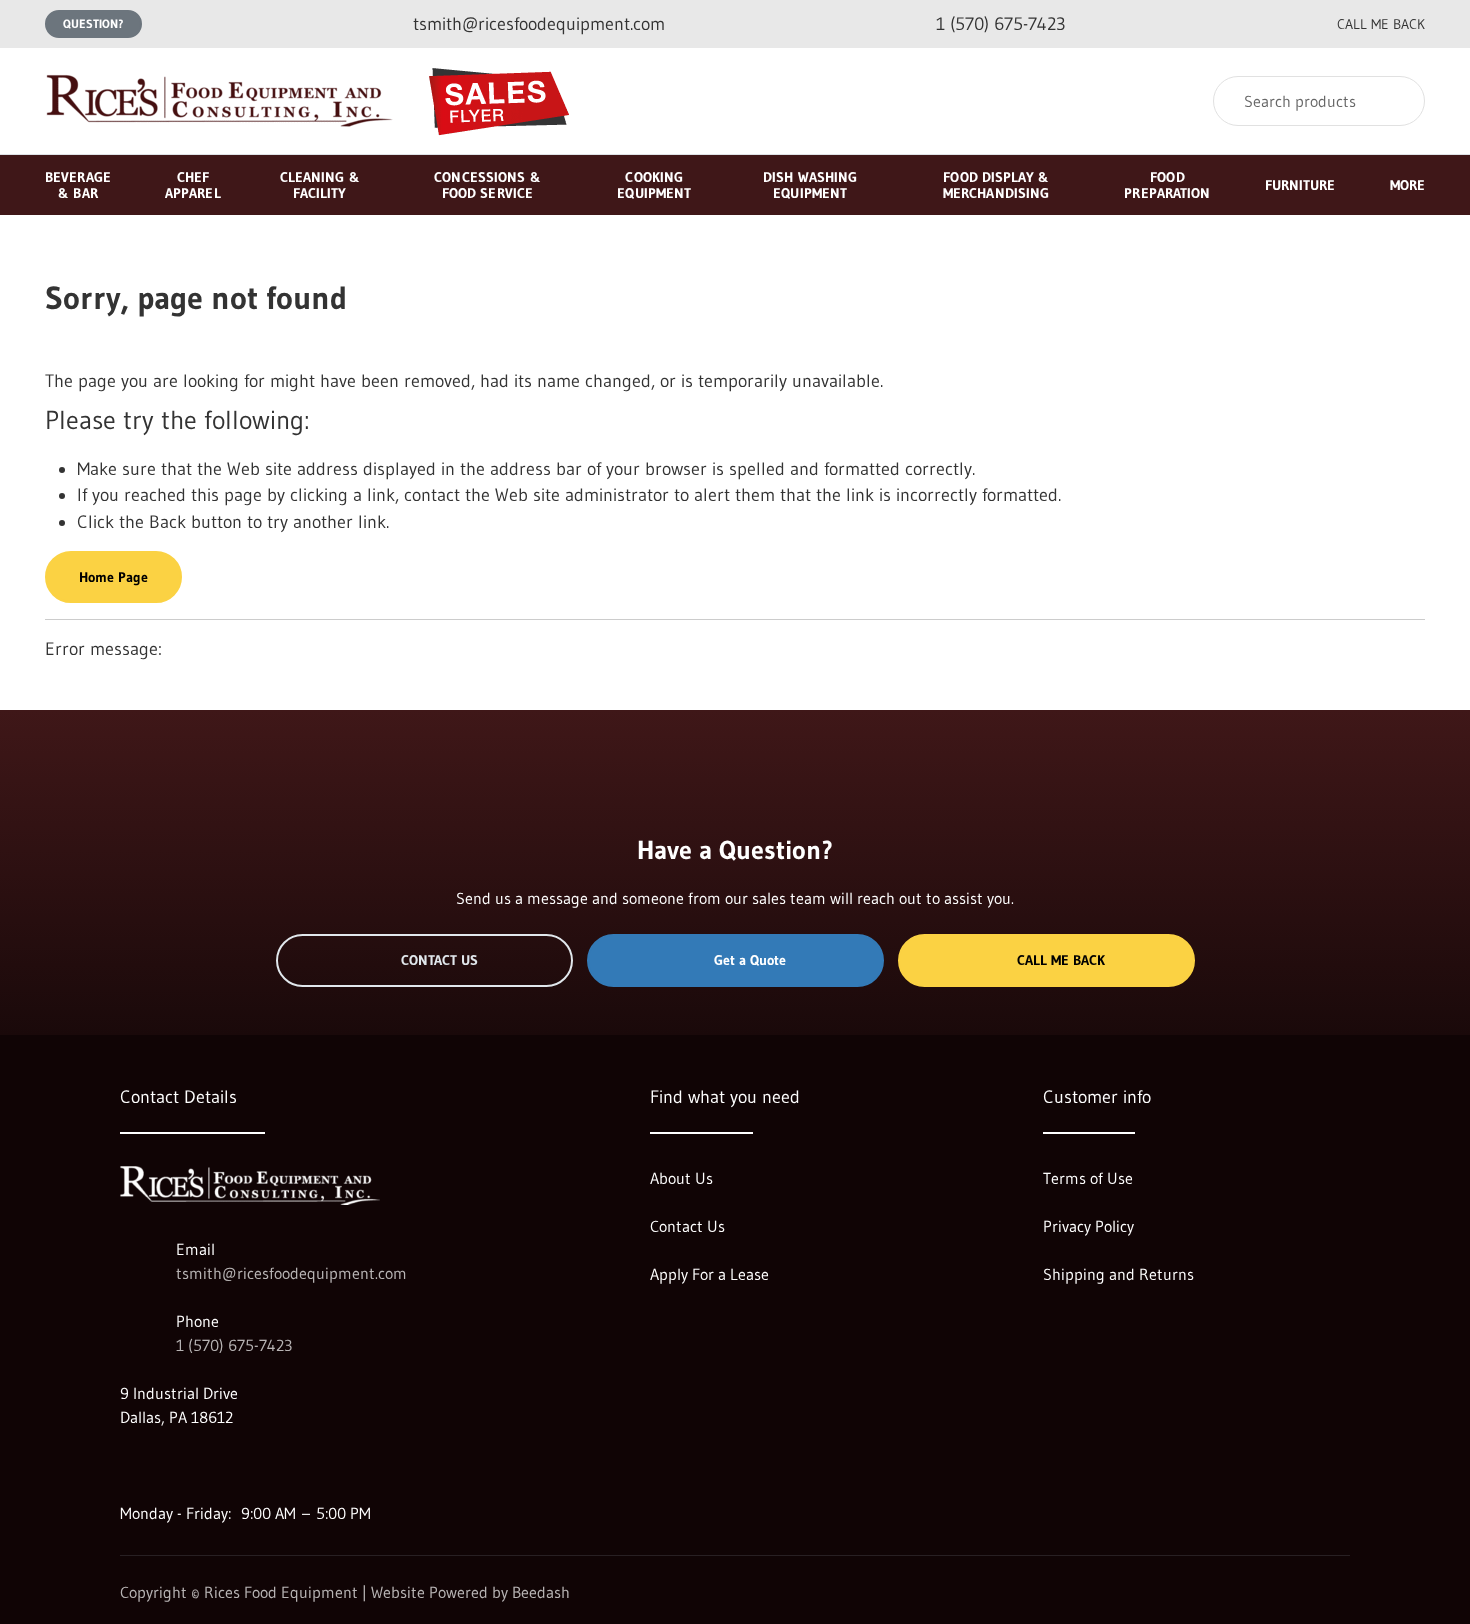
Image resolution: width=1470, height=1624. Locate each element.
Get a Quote (750, 960)
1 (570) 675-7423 (234, 1345)
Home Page (113, 577)
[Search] (1396, 101)
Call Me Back (1061, 960)
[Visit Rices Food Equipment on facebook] (171, 1465)
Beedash (541, 1592)
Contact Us (439, 960)
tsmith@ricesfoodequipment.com (291, 1273)
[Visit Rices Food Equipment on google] (129, 1465)
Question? (93, 23)
